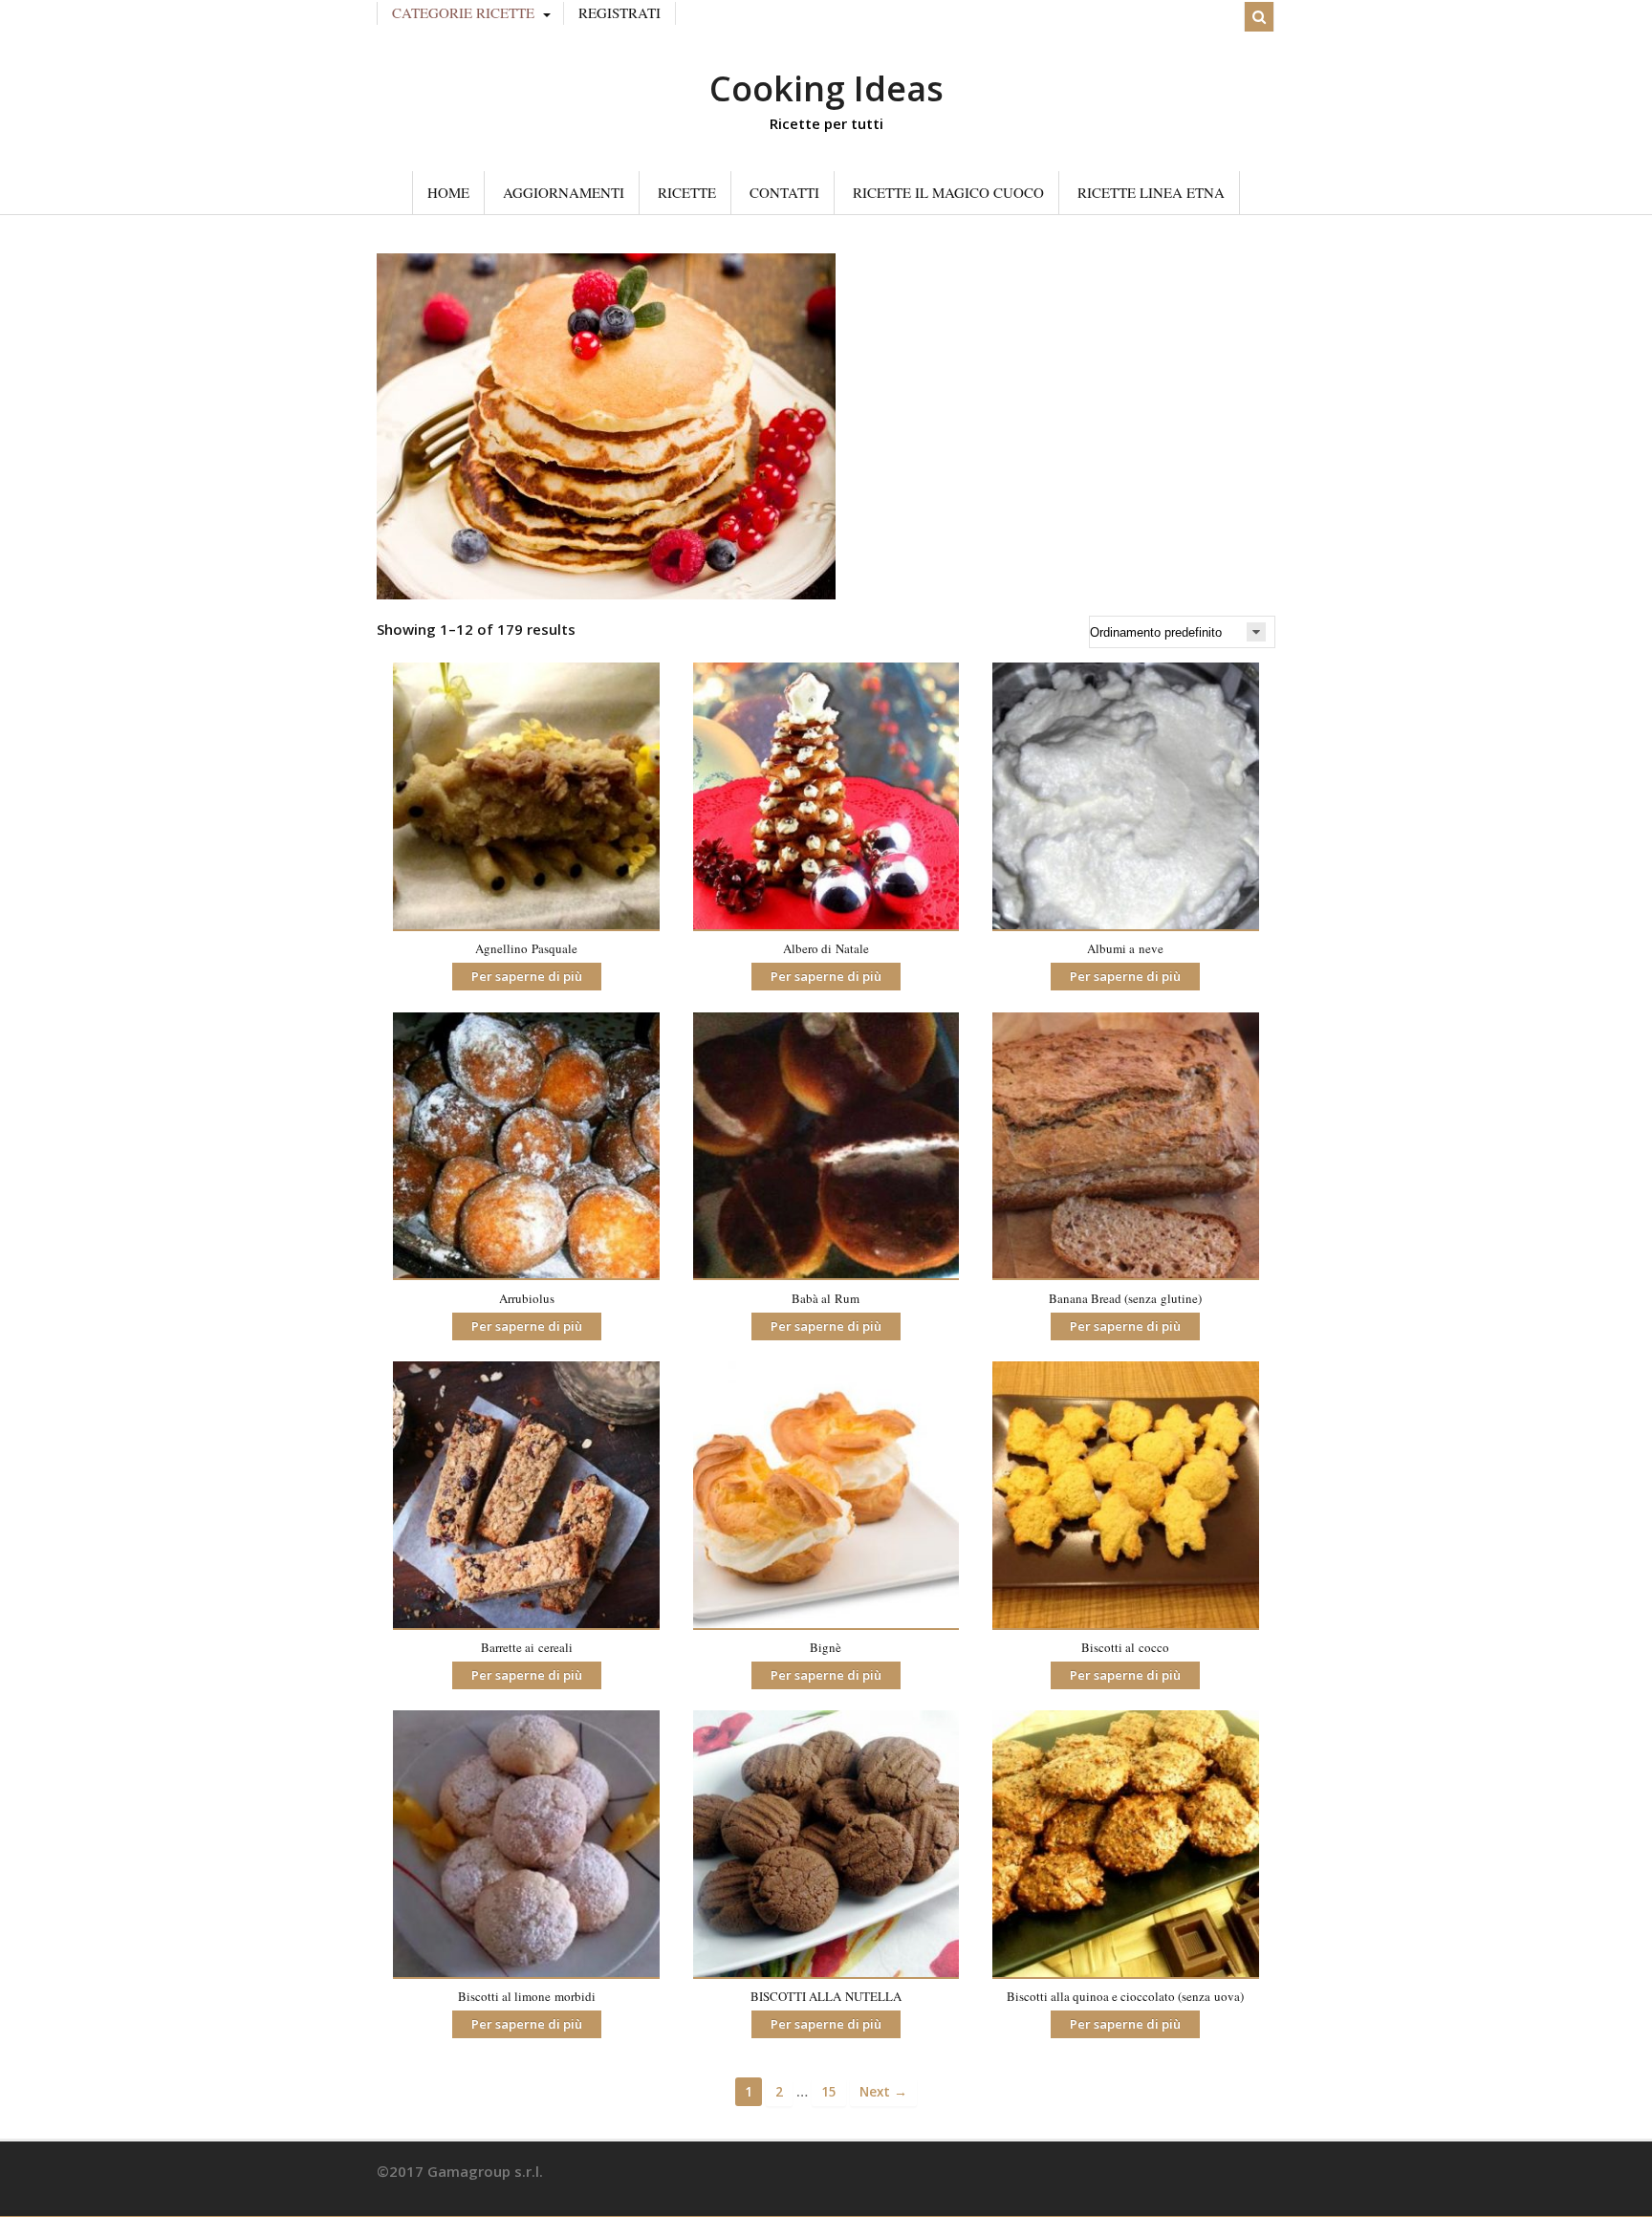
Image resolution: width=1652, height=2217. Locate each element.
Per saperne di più (527, 976)
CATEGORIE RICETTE (463, 12)
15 (829, 2092)
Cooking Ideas (826, 88)
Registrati (619, 12)
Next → (883, 2092)
